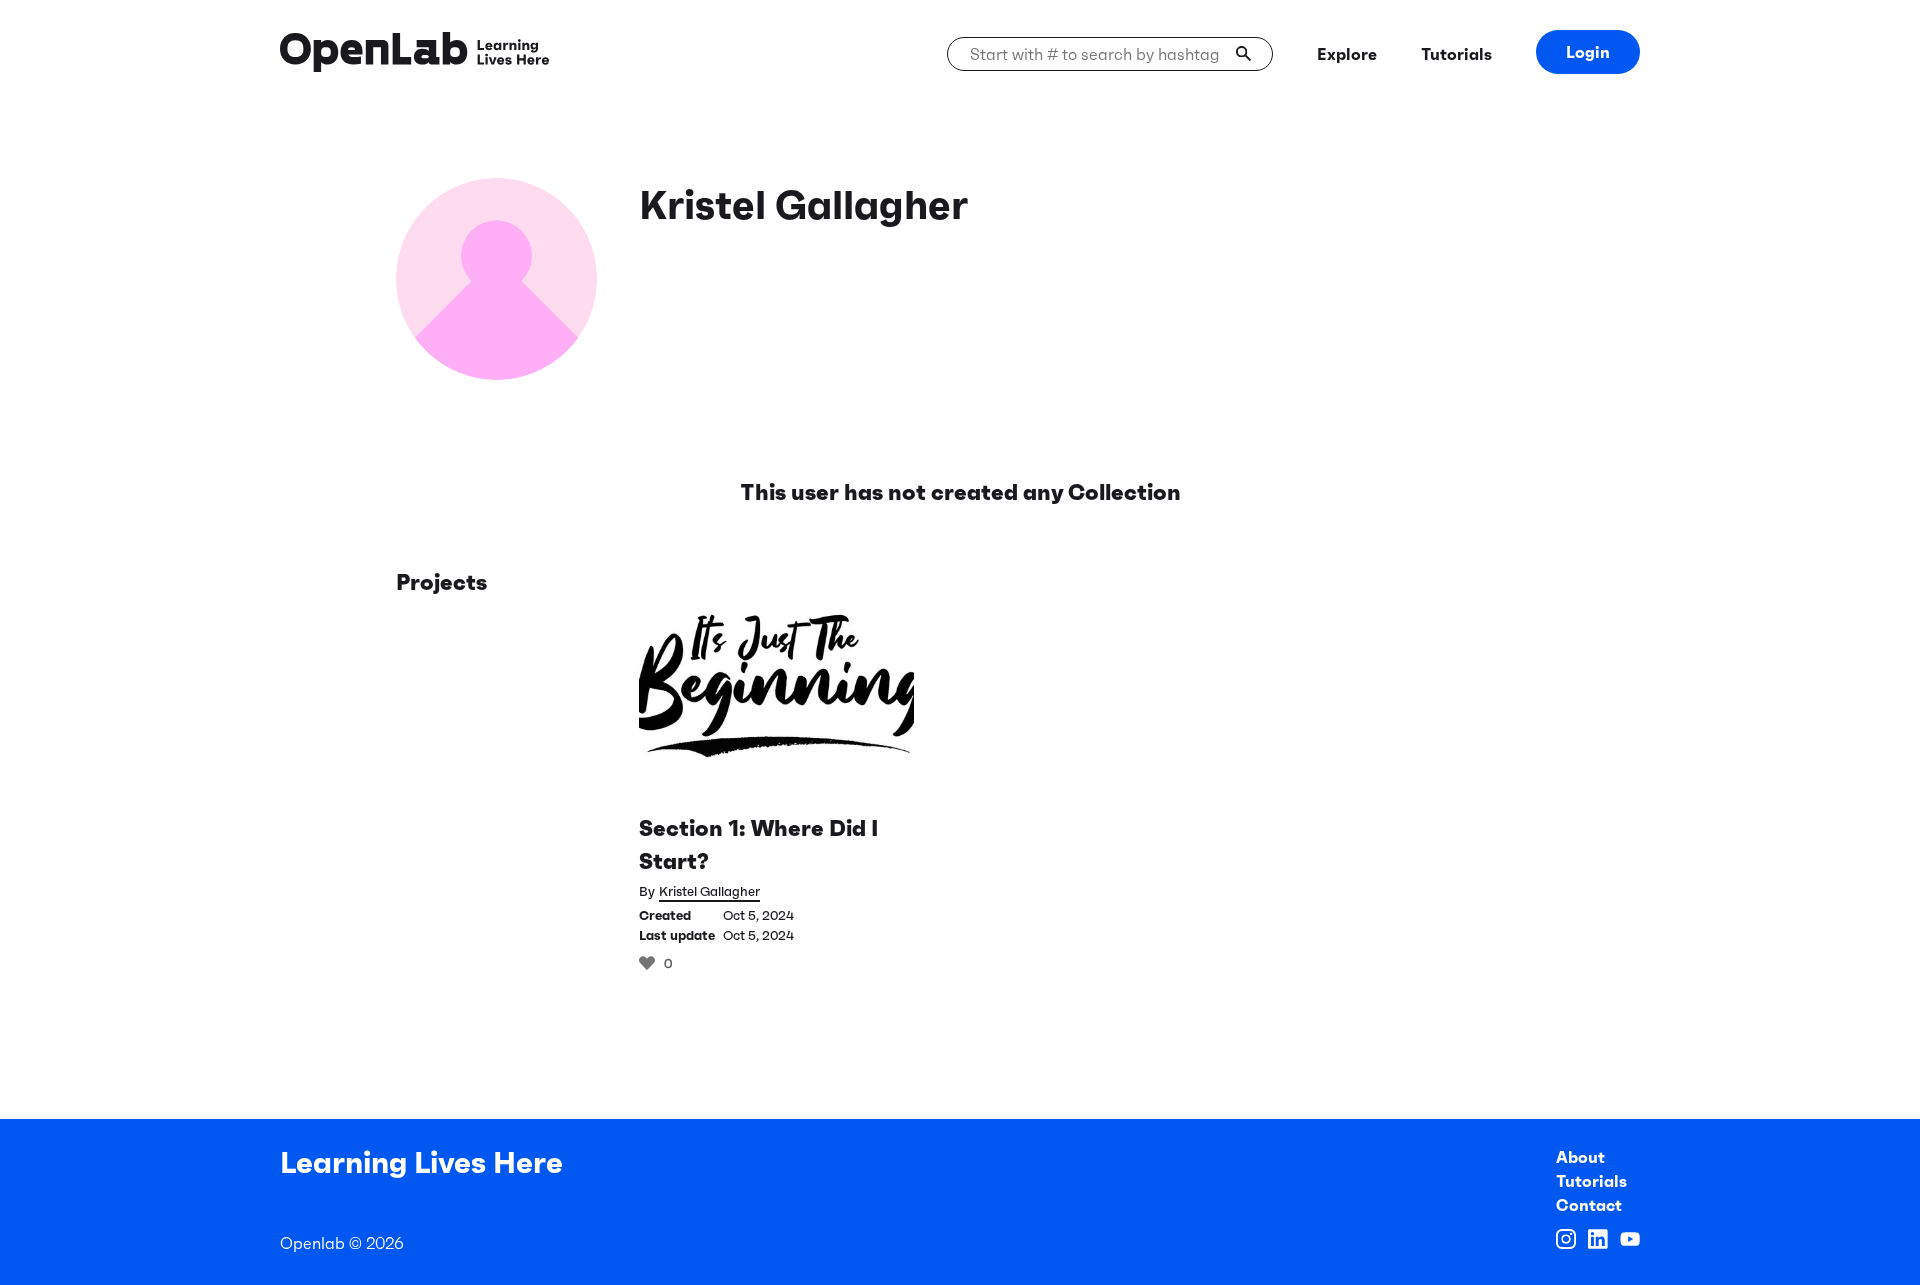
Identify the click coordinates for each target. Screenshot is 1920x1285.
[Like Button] (647, 963)
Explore (1347, 54)
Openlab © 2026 (342, 1243)
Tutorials (1456, 54)
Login (1588, 52)
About (1580, 1157)
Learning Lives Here (421, 1162)
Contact (1589, 1205)
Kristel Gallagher (709, 891)
